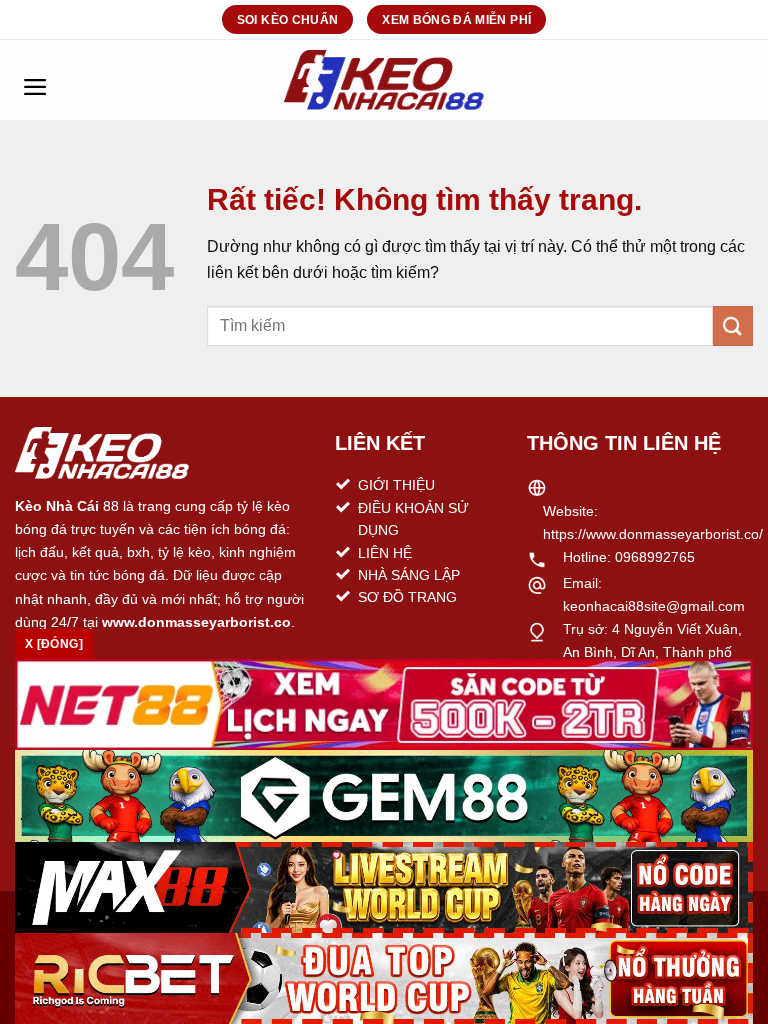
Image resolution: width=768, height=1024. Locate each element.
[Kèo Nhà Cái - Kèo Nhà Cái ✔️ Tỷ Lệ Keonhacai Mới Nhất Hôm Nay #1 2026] (384, 80)
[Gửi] (733, 325)
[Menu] (35, 80)
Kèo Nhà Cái (57, 506)
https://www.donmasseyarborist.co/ (653, 534)
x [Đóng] (54, 644)
